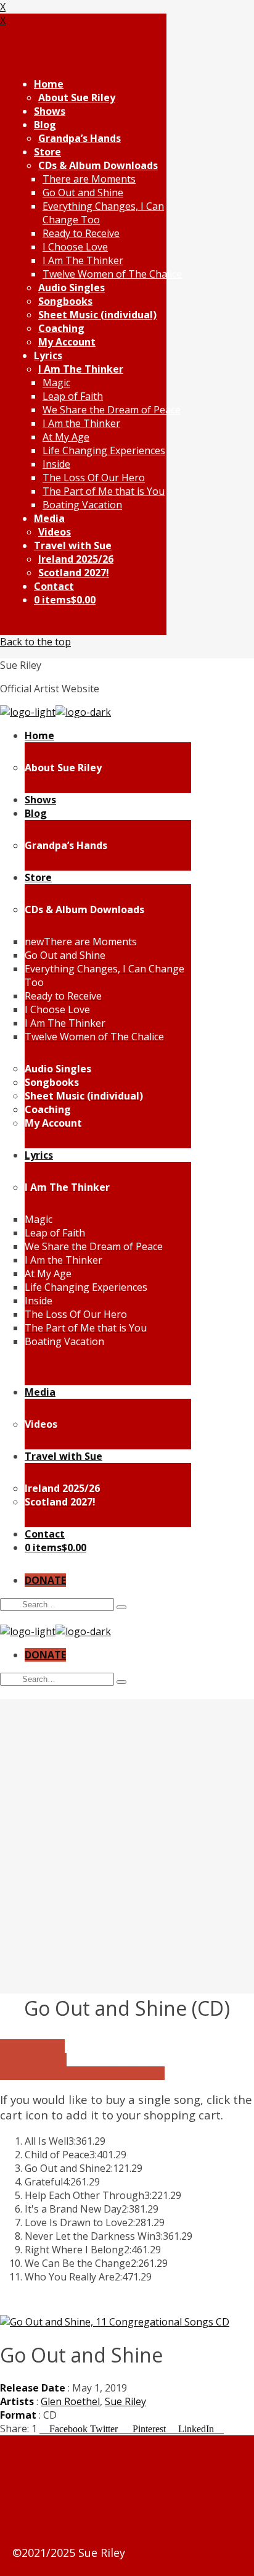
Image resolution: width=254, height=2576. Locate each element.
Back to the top (35, 642)
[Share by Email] (220, 2429)
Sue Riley (125, 2401)
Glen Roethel (70, 2401)
